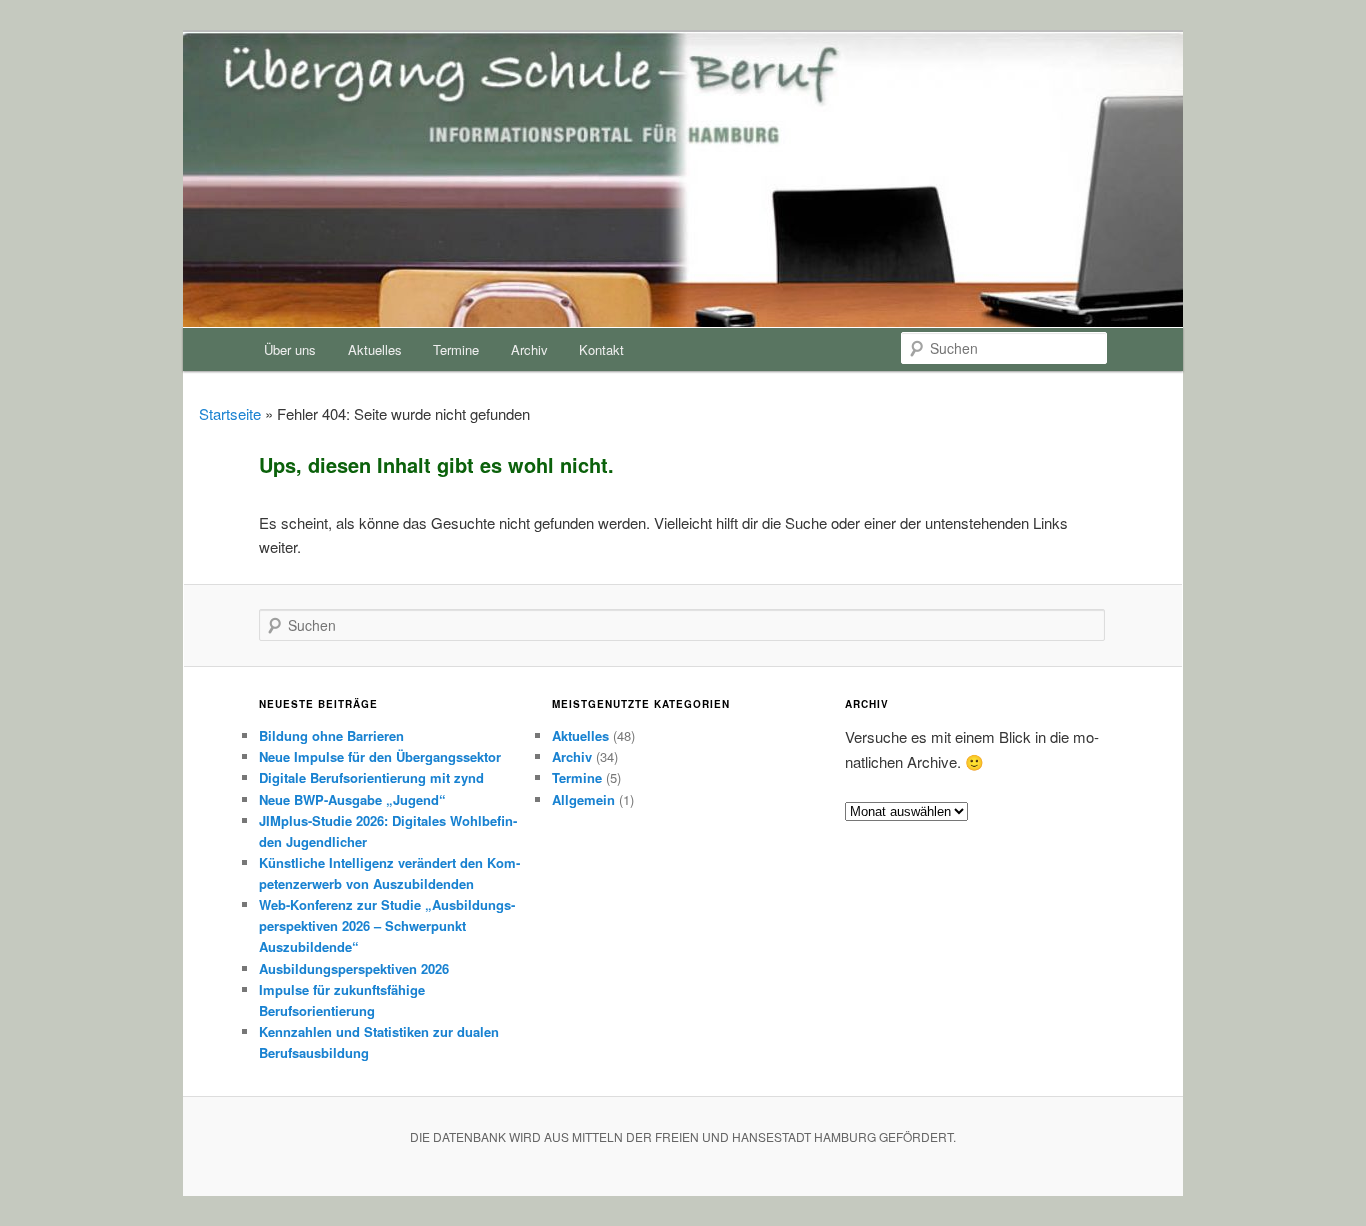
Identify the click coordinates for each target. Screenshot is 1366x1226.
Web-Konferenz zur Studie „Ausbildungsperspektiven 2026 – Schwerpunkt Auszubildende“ (387, 925)
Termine (456, 349)
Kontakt (601, 349)
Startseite (230, 413)
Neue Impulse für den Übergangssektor (380, 756)
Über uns (290, 349)
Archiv (529, 349)
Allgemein (583, 799)
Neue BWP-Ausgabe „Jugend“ (352, 799)
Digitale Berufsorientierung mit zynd (371, 777)
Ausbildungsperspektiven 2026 (354, 968)
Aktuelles (375, 349)
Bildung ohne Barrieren (331, 735)
